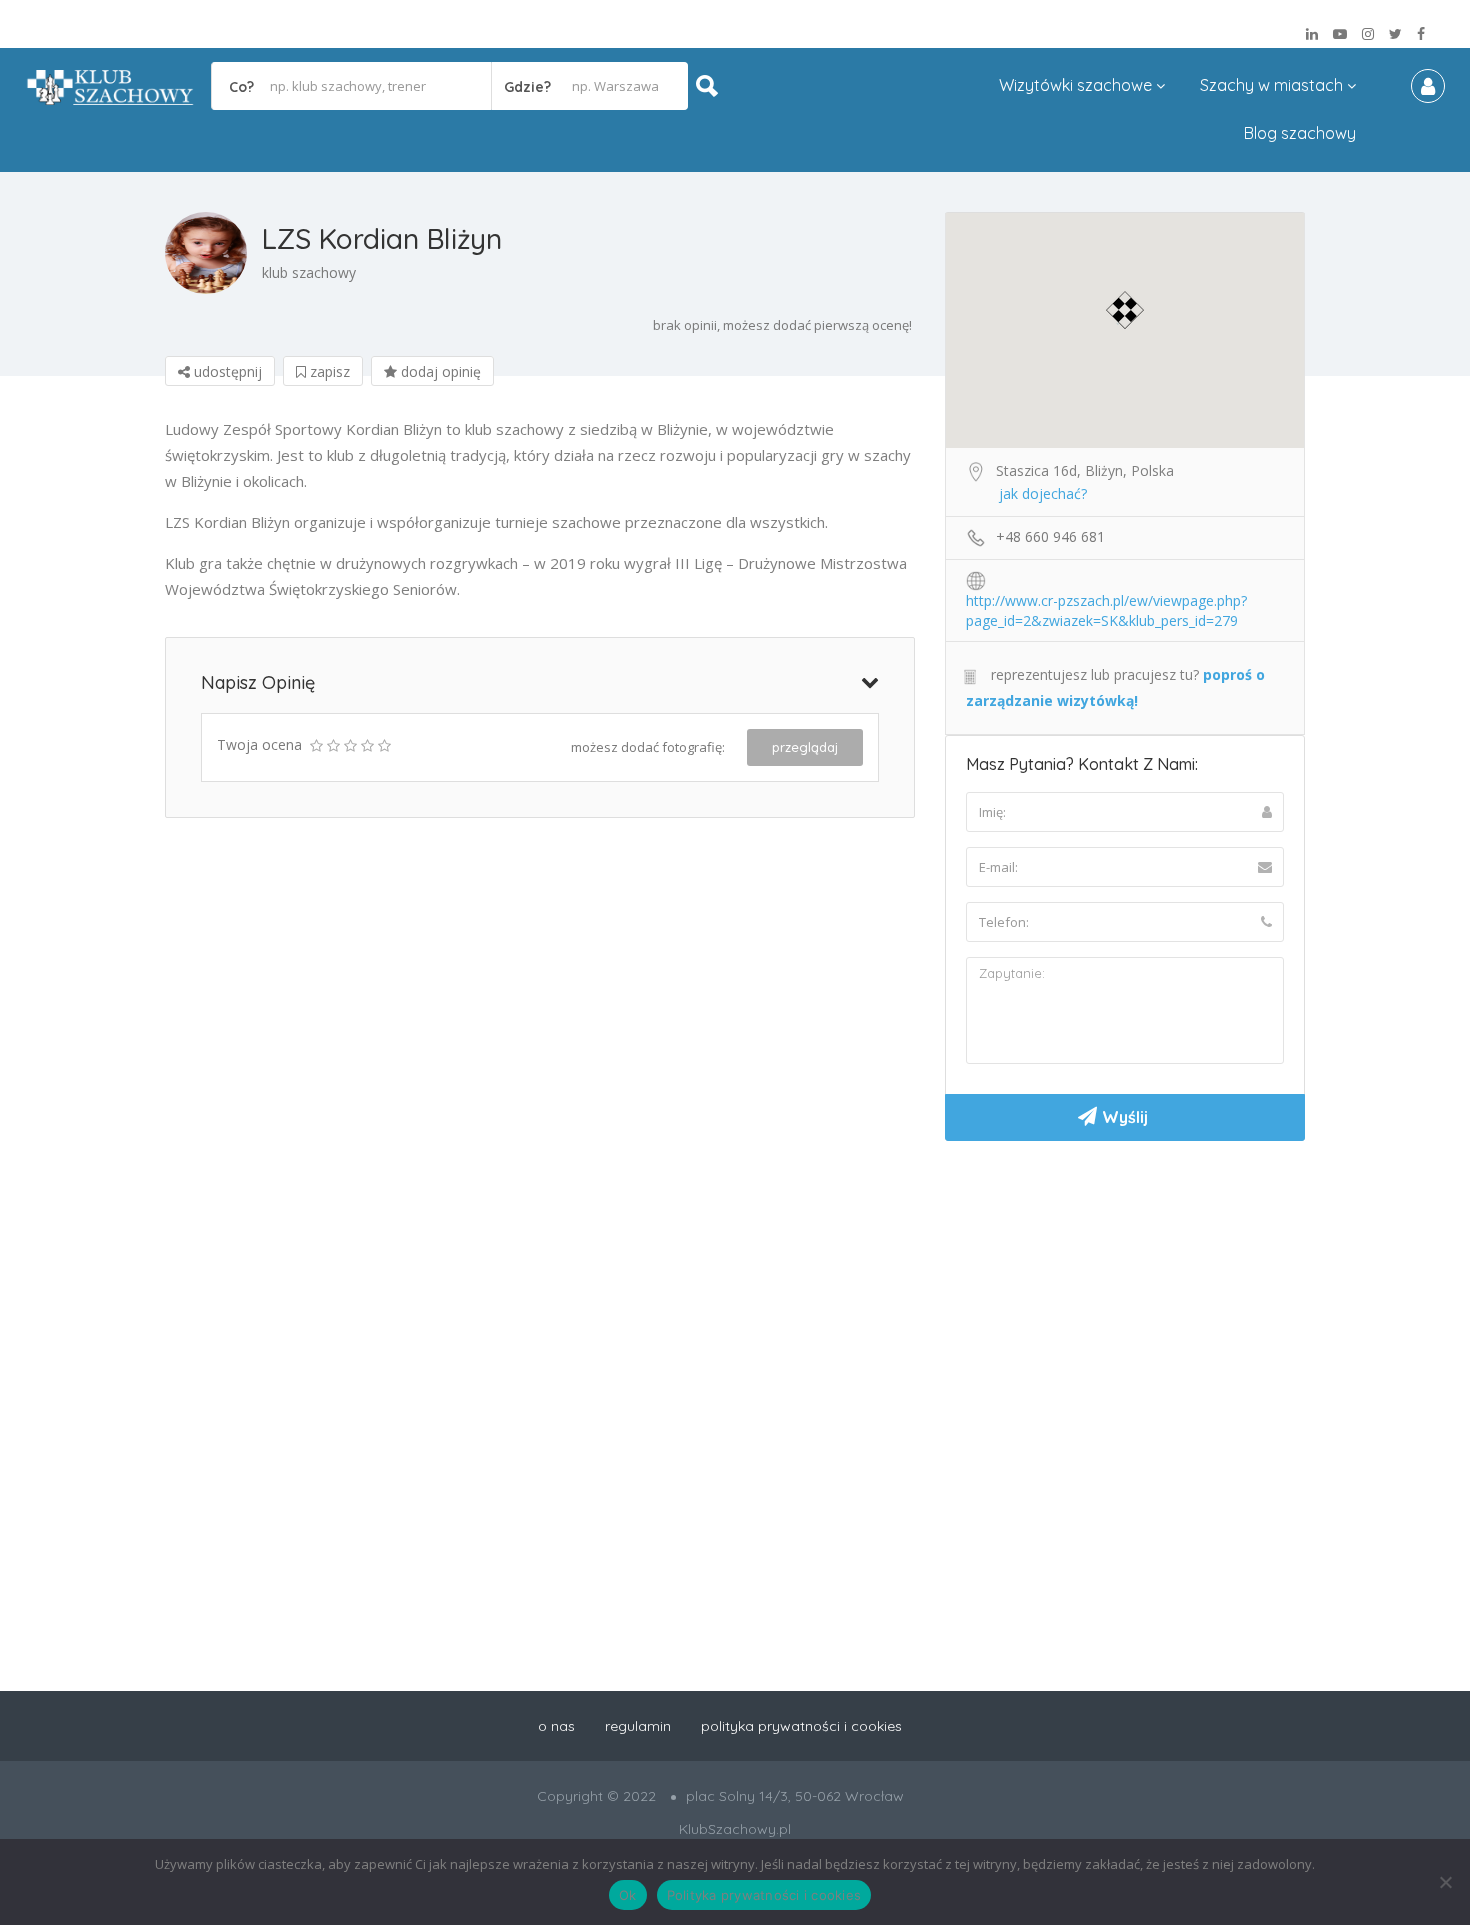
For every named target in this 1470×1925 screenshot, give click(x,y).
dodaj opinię (439, 371)
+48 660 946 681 (1050, 536)
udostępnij (226, 371)
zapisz (328, 371)
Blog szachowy (1300, 133)
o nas (556, 1726)
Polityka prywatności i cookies (764, 1895)
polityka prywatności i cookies (801, 1726)
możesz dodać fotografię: (648, 747)
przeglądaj (805, 747)
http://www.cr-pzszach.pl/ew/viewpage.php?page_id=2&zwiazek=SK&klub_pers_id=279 (1106, 602)
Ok (628, 1895)
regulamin (638, 1726)
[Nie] (1445, 1882)
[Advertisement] (1125, 1306)
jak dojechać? (1043, 493)
